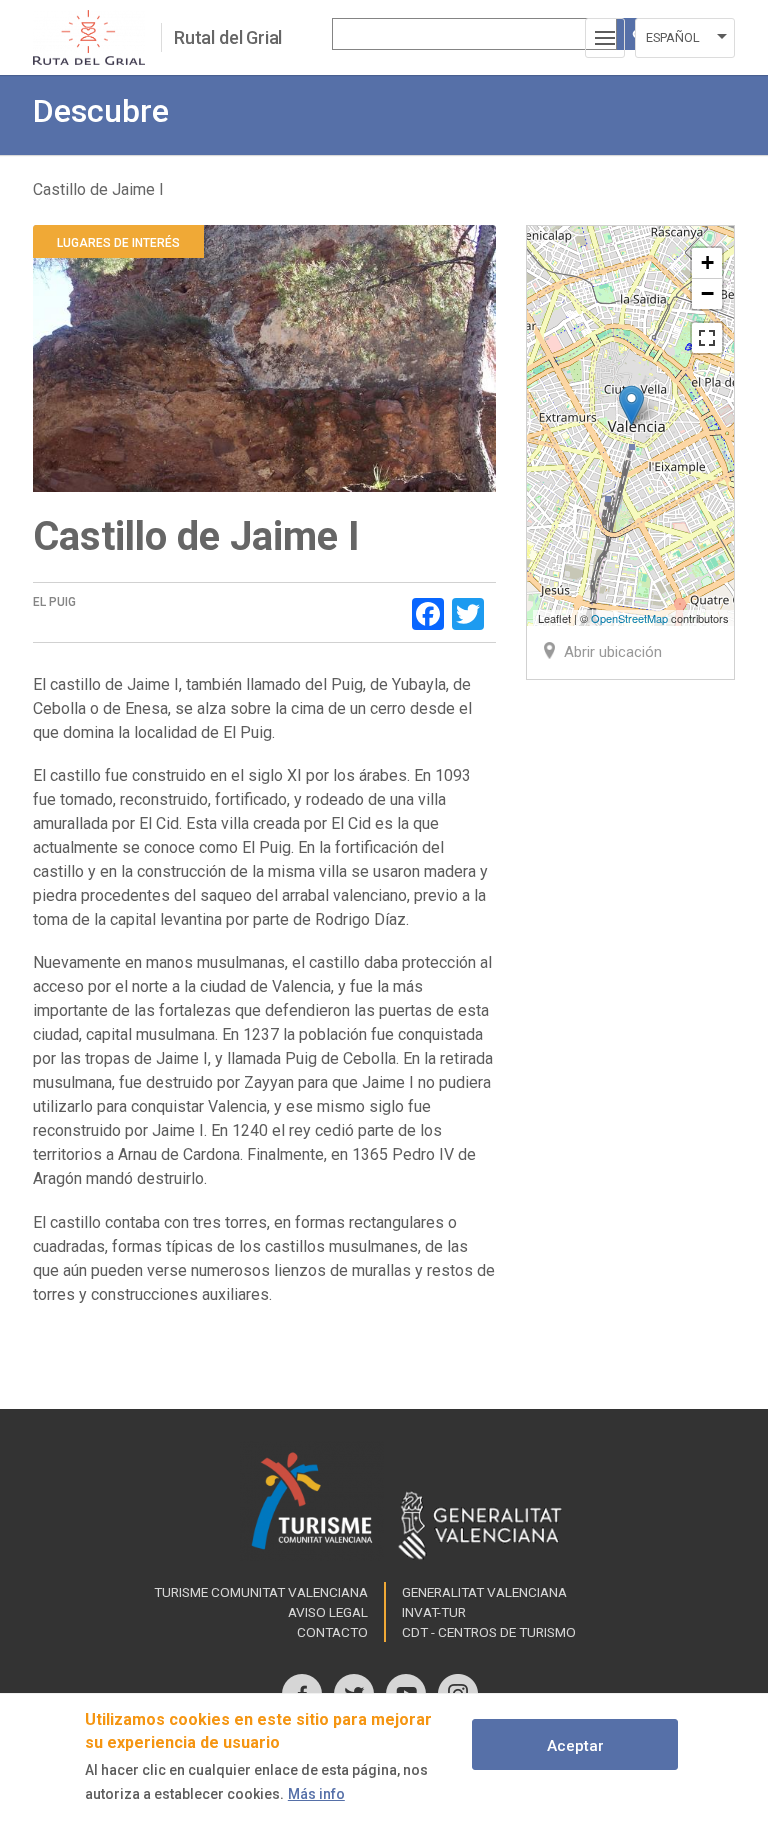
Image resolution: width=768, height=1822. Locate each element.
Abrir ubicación (613, 652)
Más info (316, 1794)
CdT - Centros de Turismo (489, 1632)
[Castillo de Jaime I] (631, 405)
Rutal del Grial (228, 37)
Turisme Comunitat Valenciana (261, 1592)
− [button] (707, 293)
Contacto (332, 1632)
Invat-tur (434, 1612)
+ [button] (707, 262)
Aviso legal (328, 1612)
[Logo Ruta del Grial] (97, 37)
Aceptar (575, 1746)
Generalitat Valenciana (484, 1592)
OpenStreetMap (629, 618)
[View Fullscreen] (707, 338)
